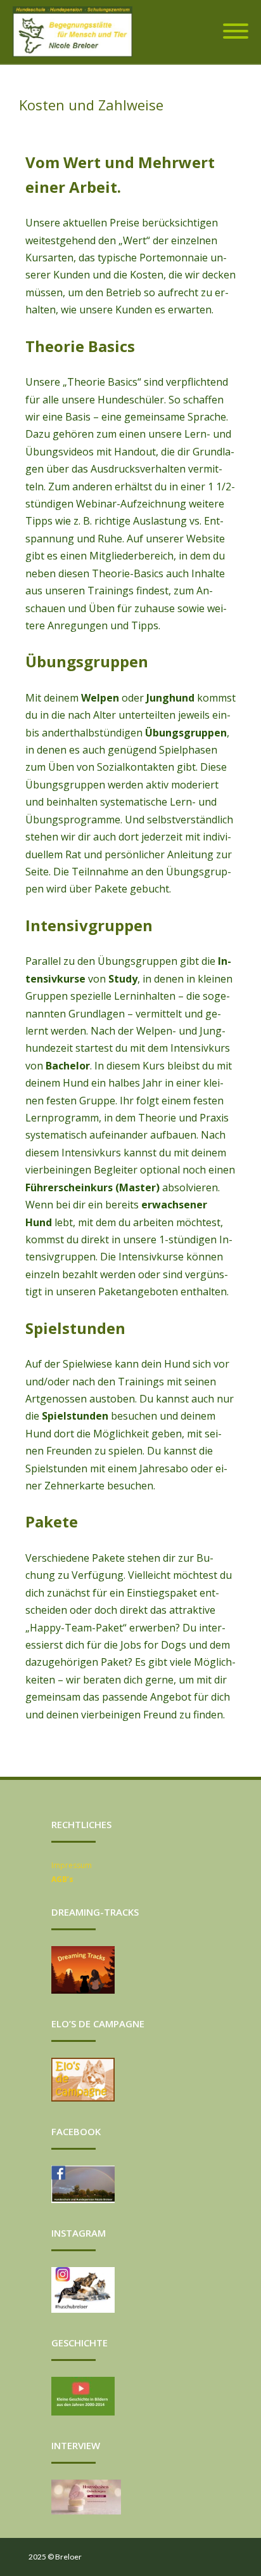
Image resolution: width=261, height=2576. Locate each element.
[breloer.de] (76, 32)
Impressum (72, 1865)
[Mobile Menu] (236, 32)
